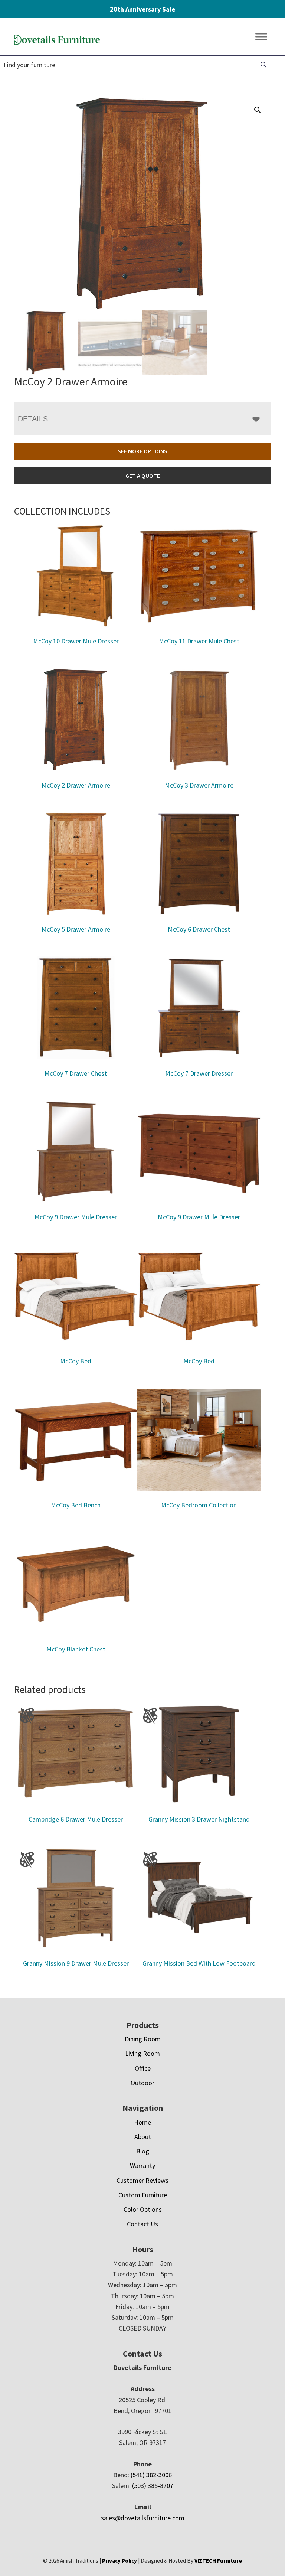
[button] (258, 110)
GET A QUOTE (143, 476)
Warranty (142, 2166)
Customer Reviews (142, 2180)
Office (143, 2068)
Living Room (142, 2053)
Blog (143, 2151)
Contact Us (142, 2224)
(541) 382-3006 (151, 2475)
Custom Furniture (143, 2195)
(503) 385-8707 (153, 2486)
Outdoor (142, 2083)
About (143, 2137)
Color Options (143, 2209)
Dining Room (143, 2039)
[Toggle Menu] (261, 37)
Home (142, 2122)
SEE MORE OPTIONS (142, 451)
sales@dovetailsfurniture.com (143, 2518)
